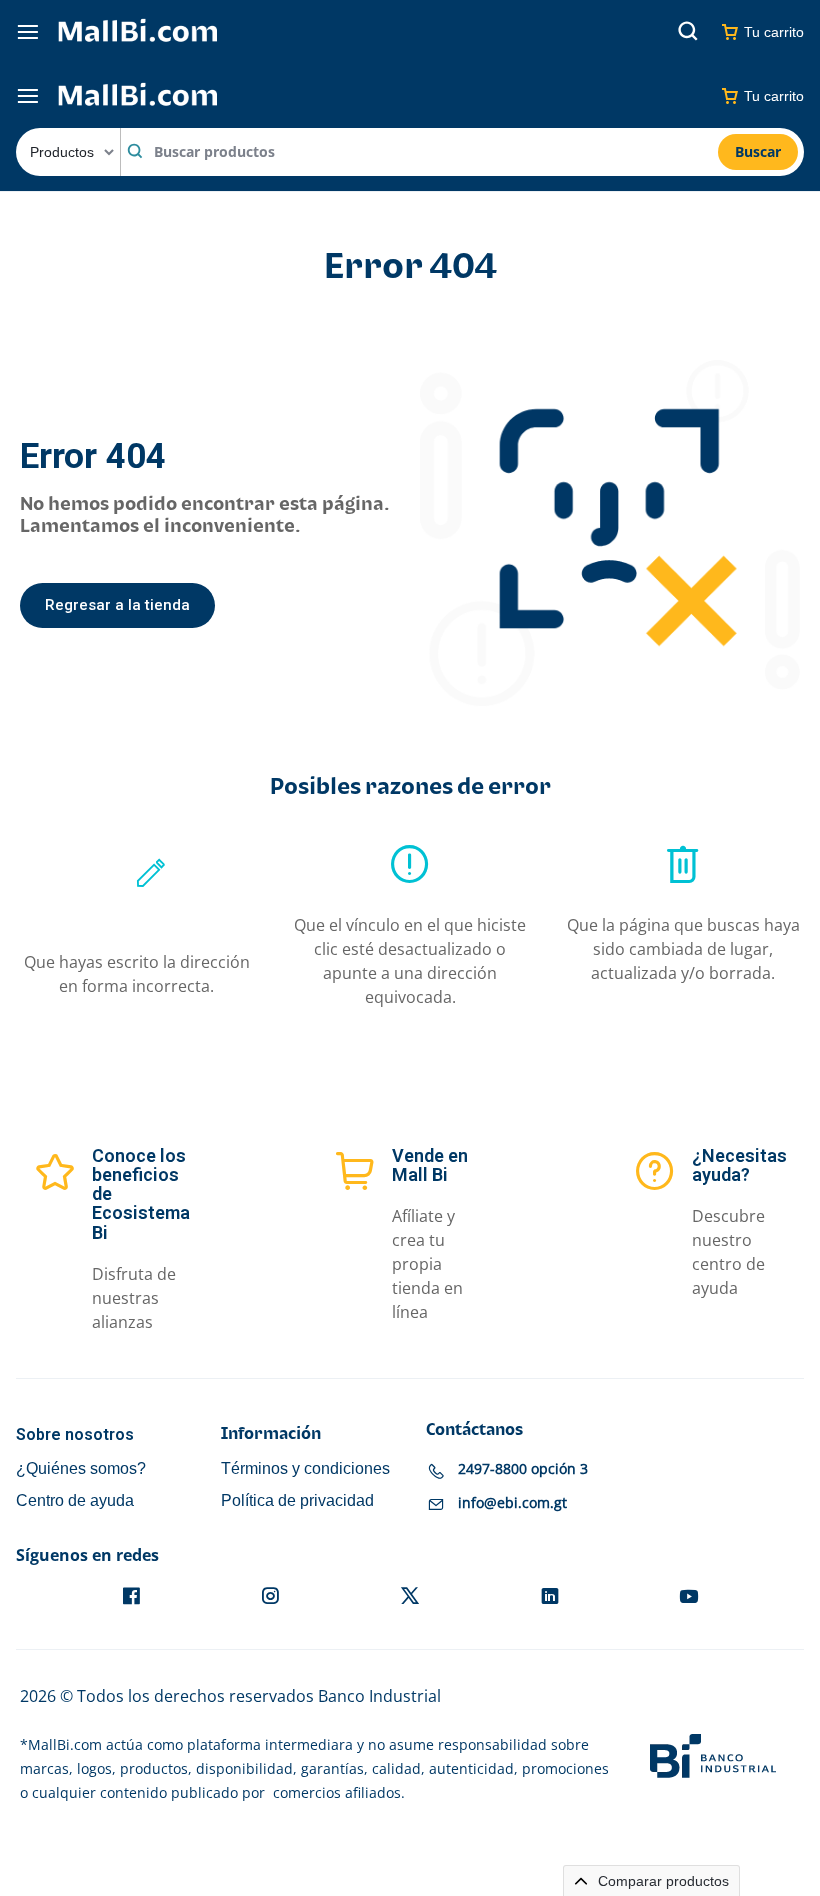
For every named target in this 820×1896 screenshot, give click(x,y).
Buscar (758, 151)
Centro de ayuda (75, 1500)
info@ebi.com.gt (512, 1502)
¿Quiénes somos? (81, 1468)
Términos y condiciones (305, 1468)
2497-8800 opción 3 (523, 1468)
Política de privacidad (297, 1500)
